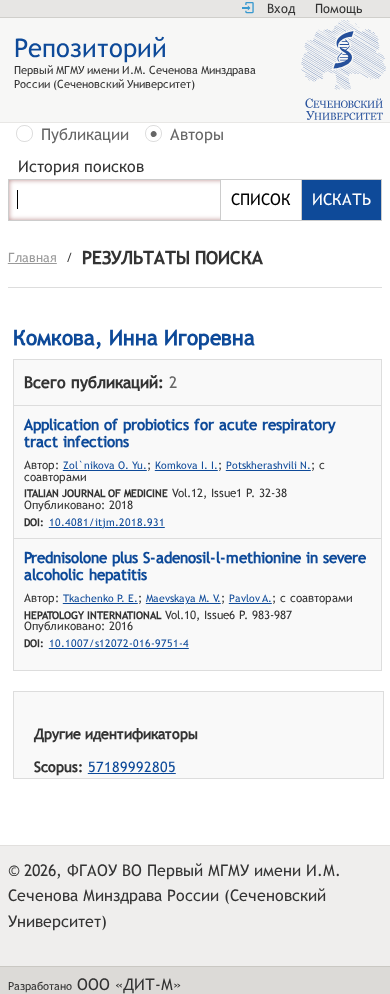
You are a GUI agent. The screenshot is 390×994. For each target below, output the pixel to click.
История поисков (81, 167)
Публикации (85, 135)
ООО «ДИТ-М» (129, 984)
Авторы (197, 135)
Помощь (338, 8)
